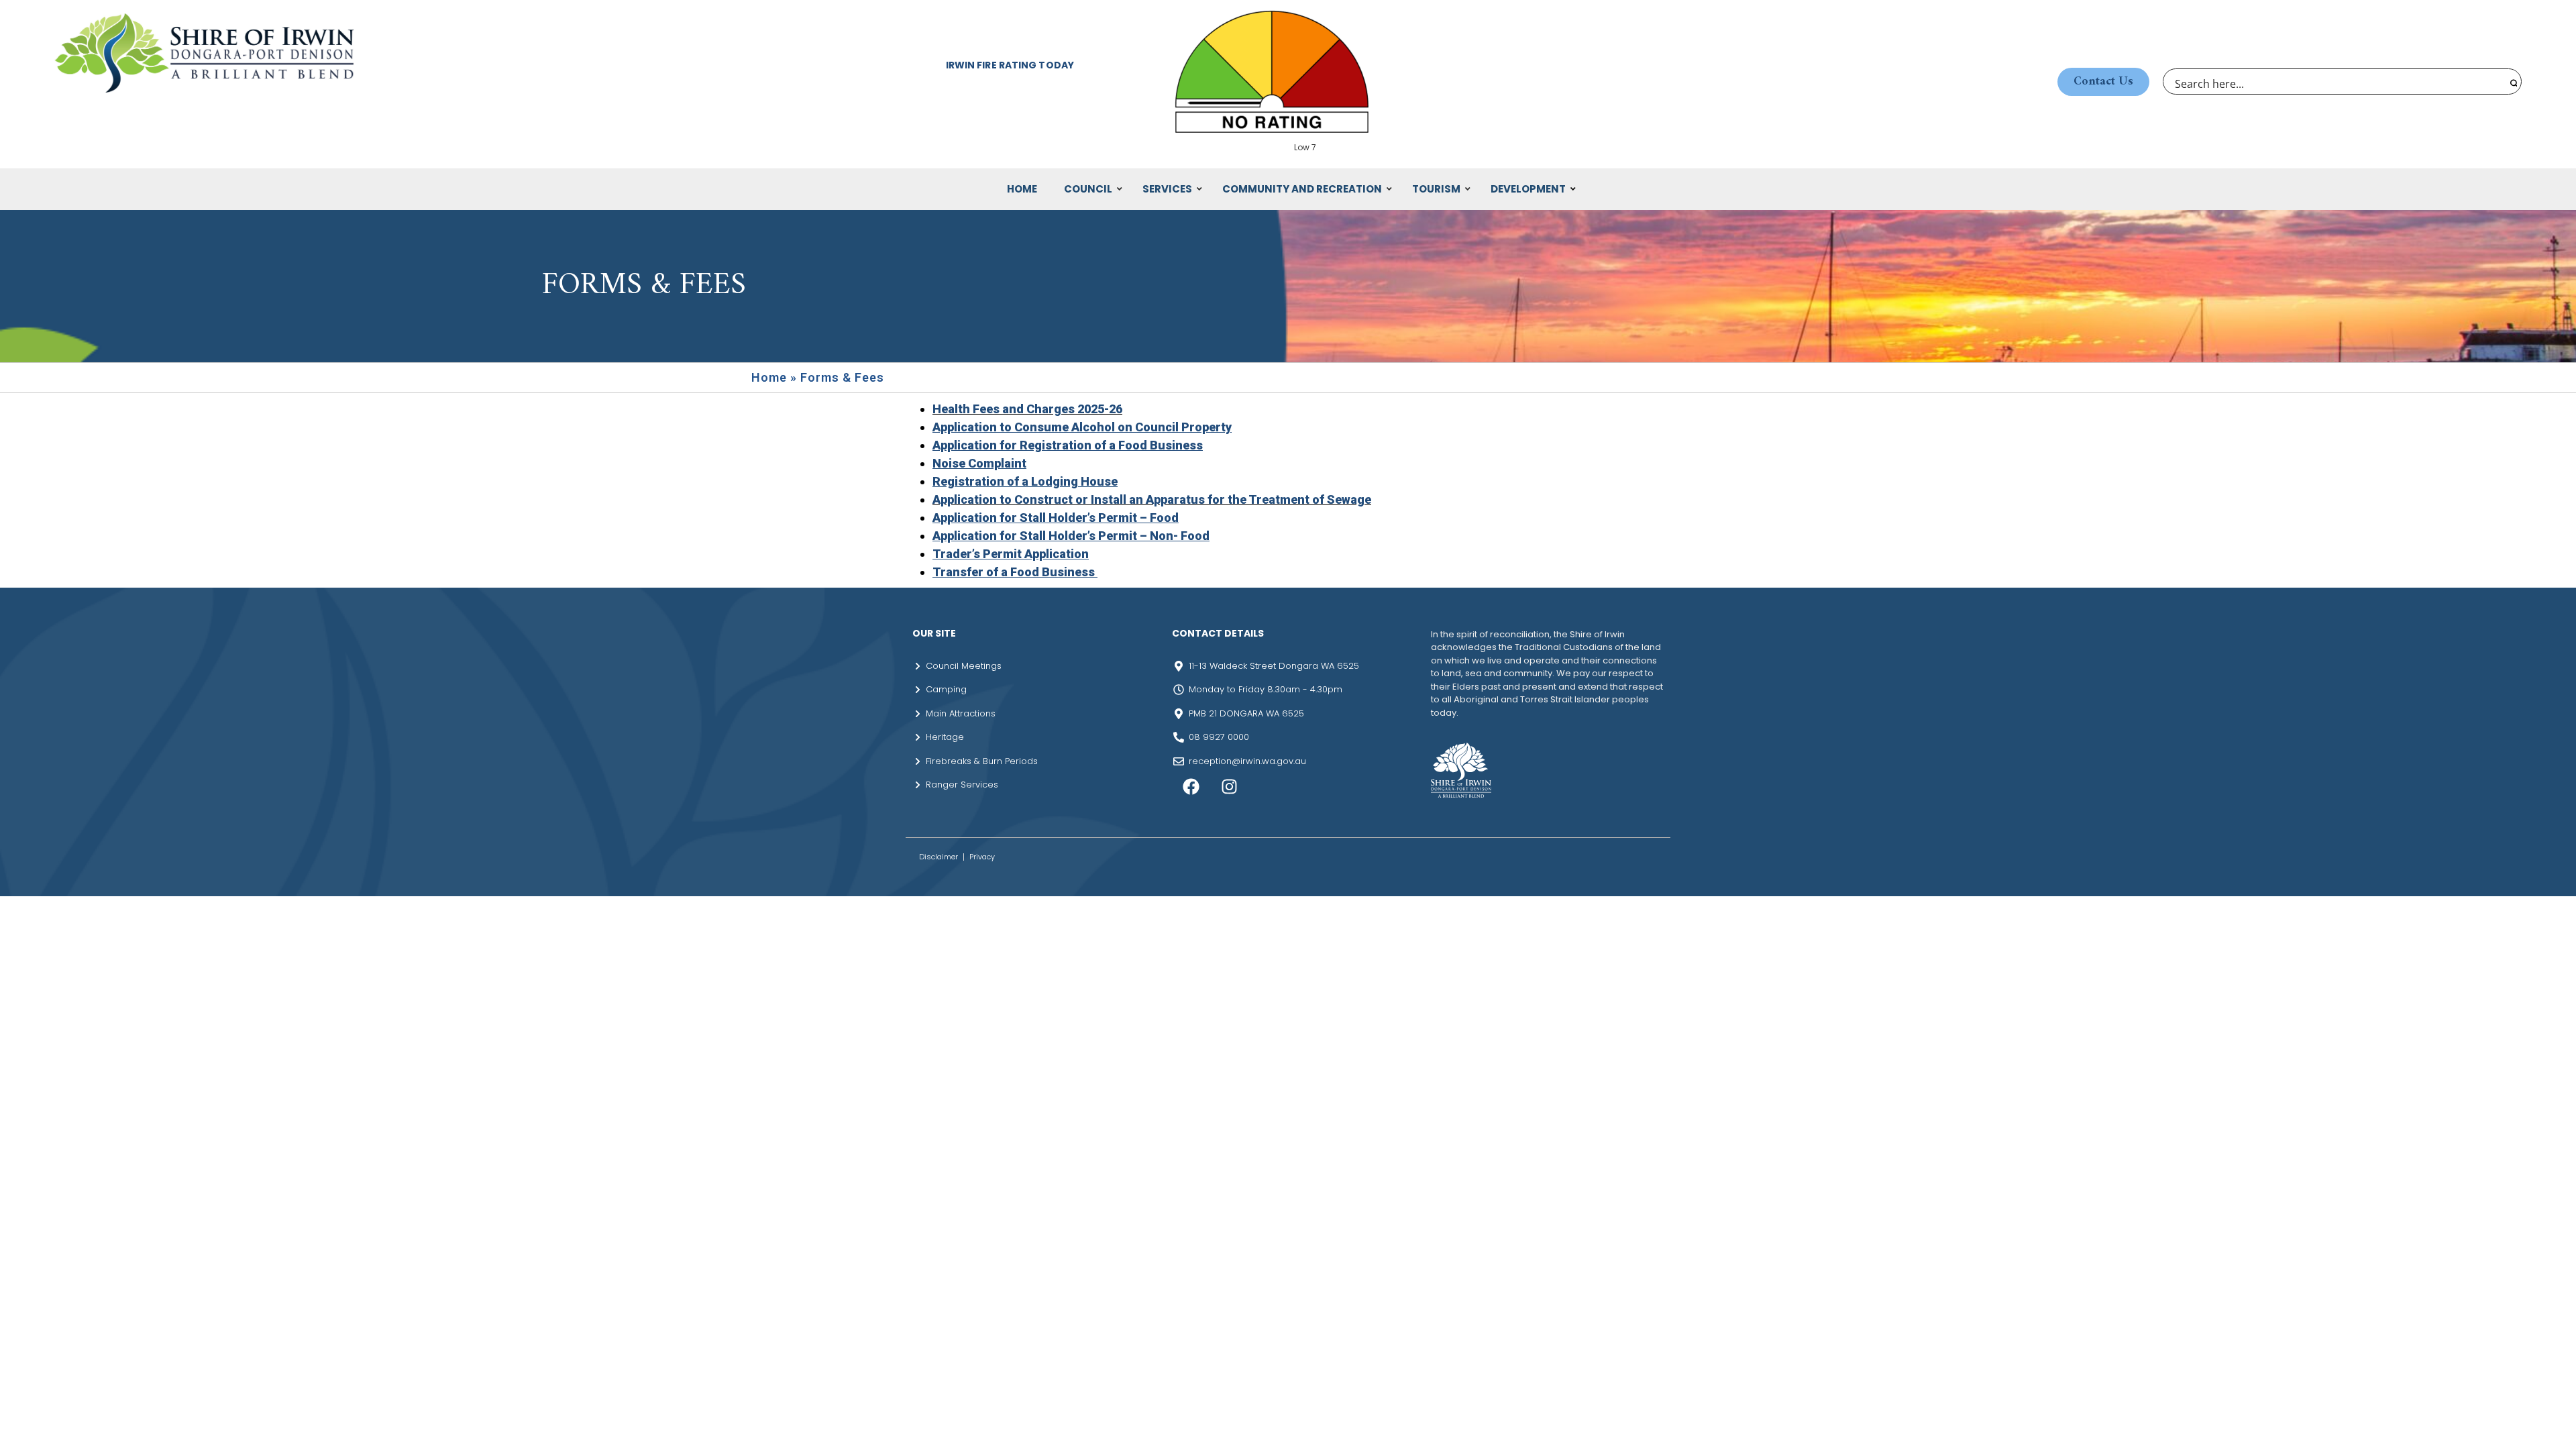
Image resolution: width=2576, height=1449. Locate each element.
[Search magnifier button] (2512, 82)
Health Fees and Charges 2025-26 (1027, 409)
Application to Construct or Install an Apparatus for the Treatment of (1128, 499)
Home (769, 377)
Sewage (1348, 499)
